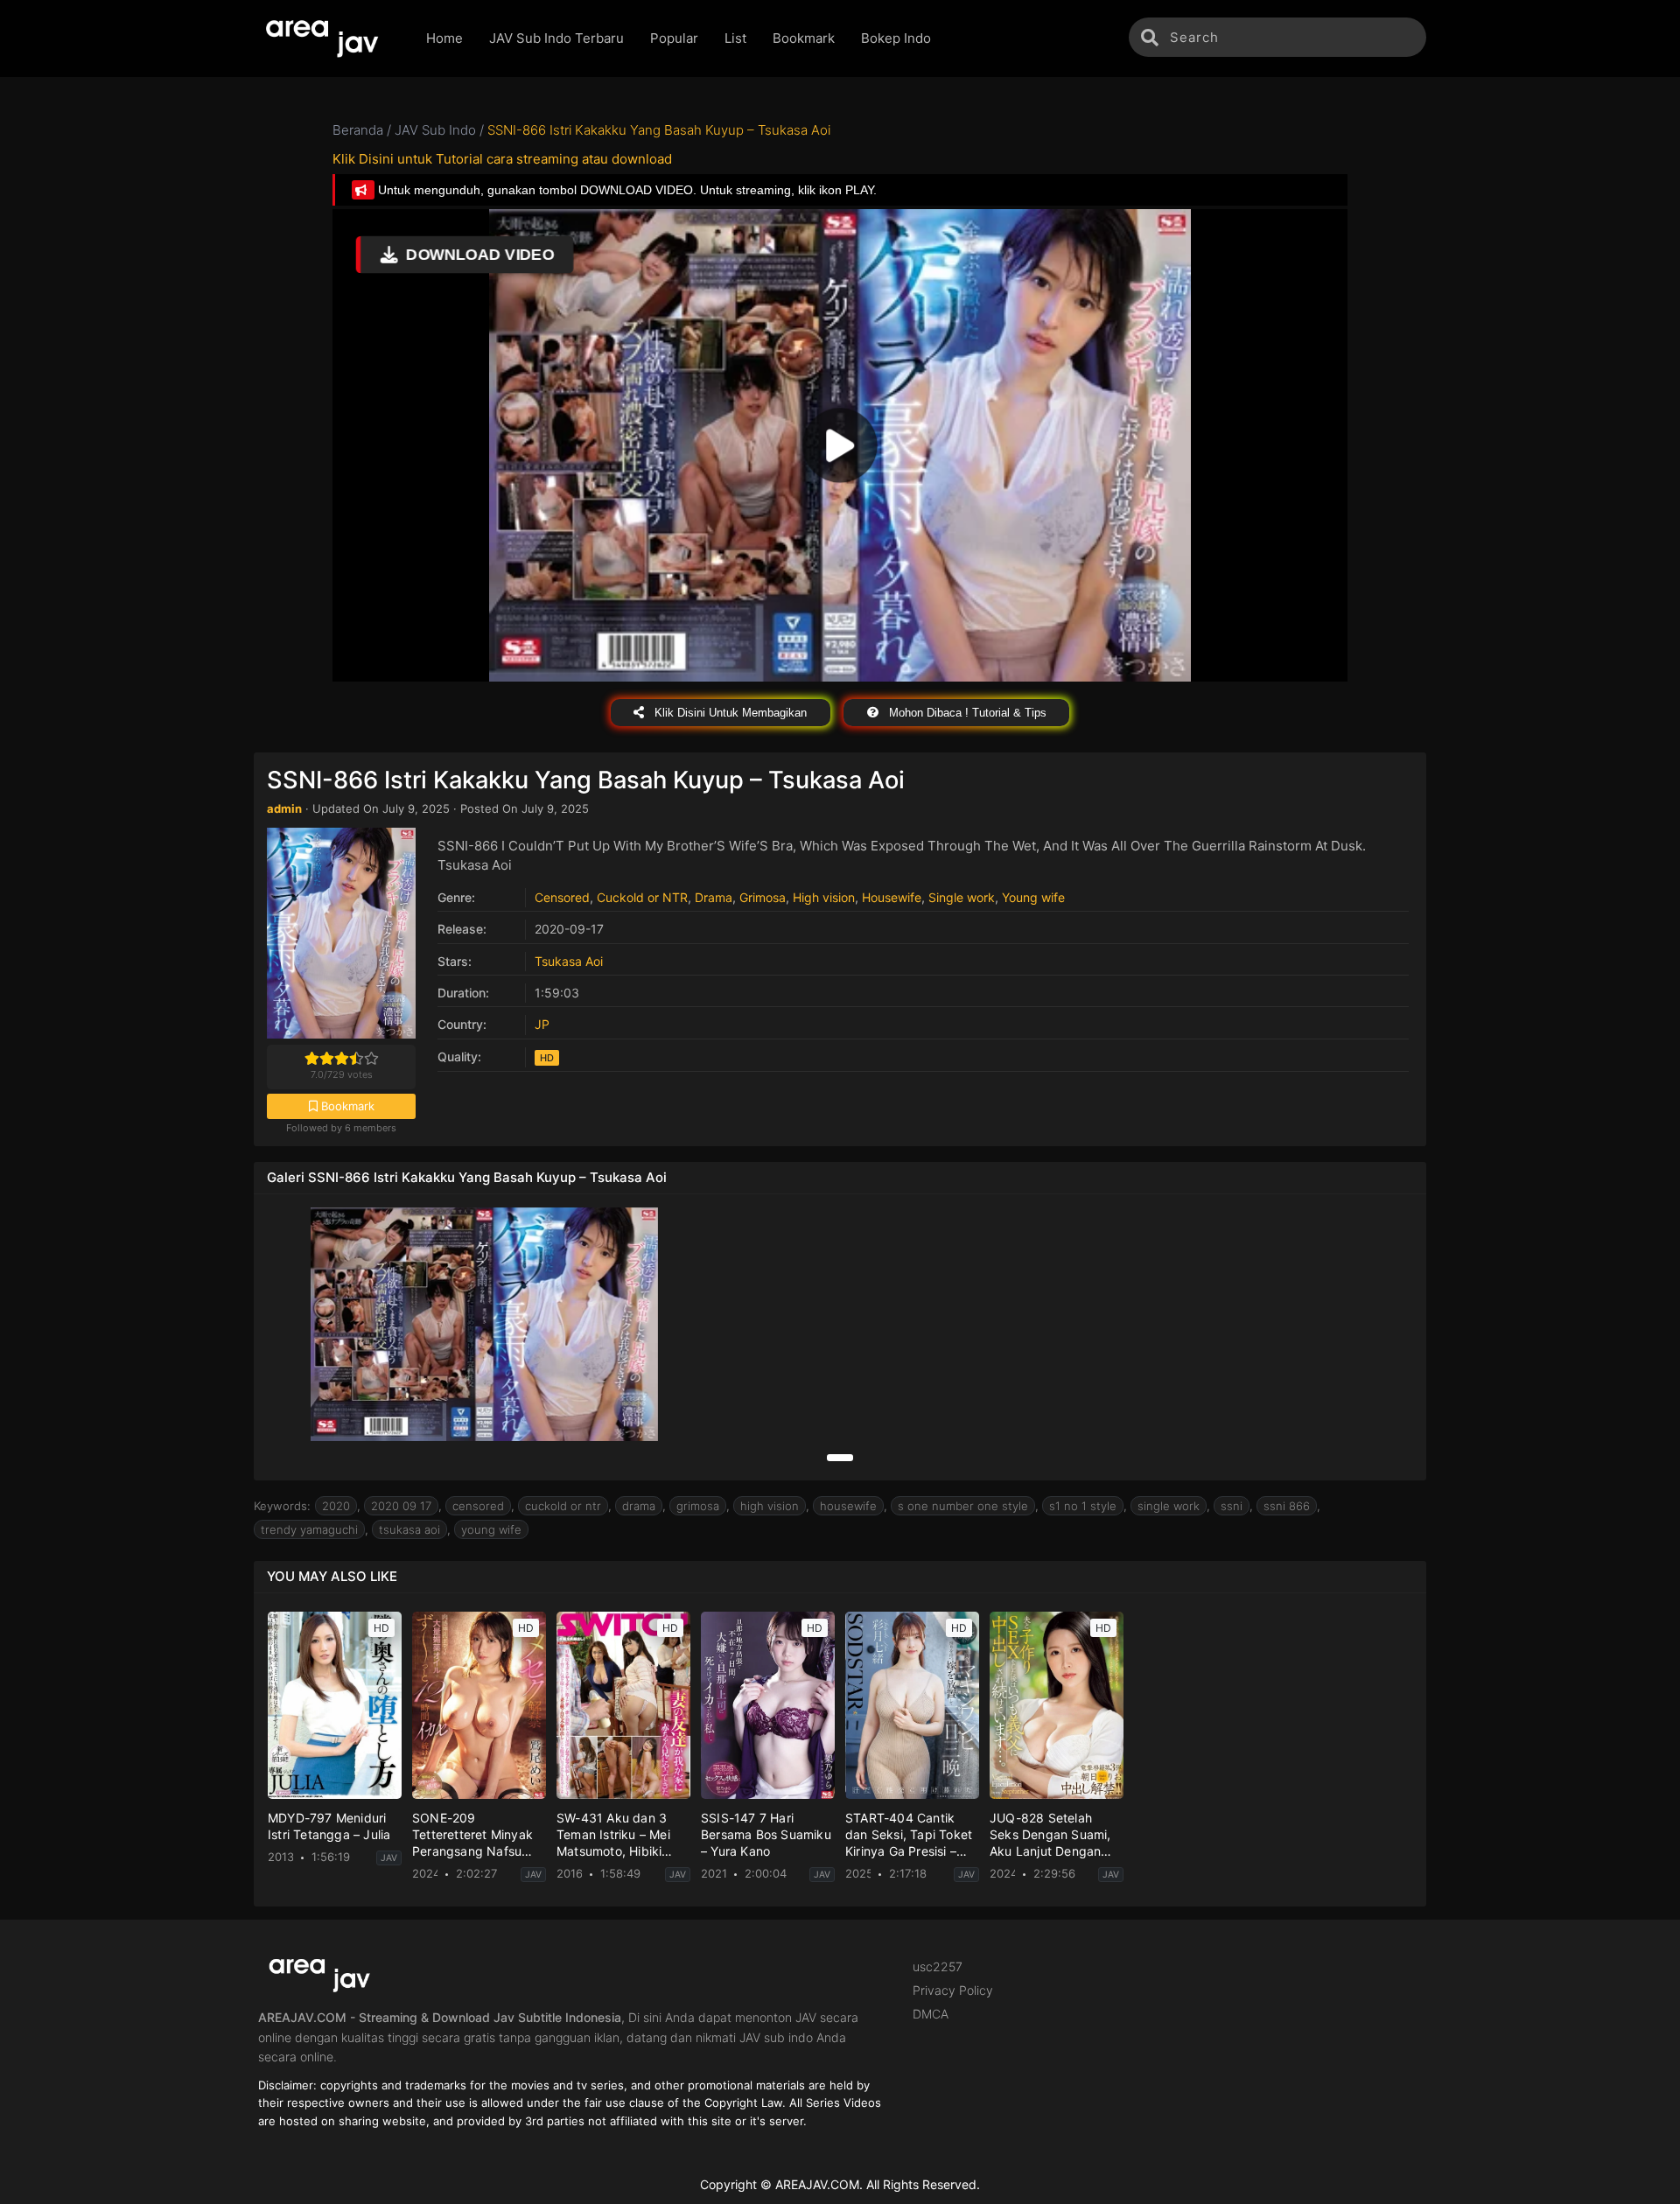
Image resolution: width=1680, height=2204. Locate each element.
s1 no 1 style (1083, 1506)
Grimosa (763, 897)
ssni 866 (1287, 1506)
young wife (491, 1529)
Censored (562, 897)
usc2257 (938, 1966)
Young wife (1033, 897)
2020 (336, 1506)
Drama (714, 897)
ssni (1232, 1506)
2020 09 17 (401, 1506)
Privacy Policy (953, 1990)
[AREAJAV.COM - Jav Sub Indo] (327, 38)
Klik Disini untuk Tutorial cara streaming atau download (502, 159)
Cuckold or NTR (642, 897)
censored (478, 1506)
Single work (962, 897)
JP (542, 1024)
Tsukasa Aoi (569, 961)
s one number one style (963, 1506)
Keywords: (282, 1506)
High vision (824, 897)
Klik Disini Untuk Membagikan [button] (729, 713)
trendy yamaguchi (309, 1529)
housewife (848, 1506)
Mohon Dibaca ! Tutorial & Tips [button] (966, 713)
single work (1169, 1506)
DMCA (931, 2014)
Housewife (892, 897)
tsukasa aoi (409, 1529)
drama (639, 1506)
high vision (770, 1506)
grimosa (698, 1506)
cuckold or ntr (563, 1506)
